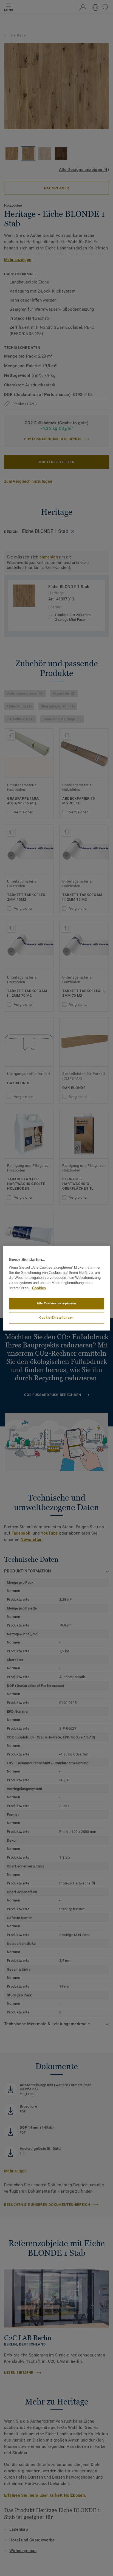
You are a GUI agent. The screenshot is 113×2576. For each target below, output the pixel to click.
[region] (56, 1288)
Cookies (39, 1288)
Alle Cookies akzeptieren (56, 1303)
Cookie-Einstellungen (56, 1318)
